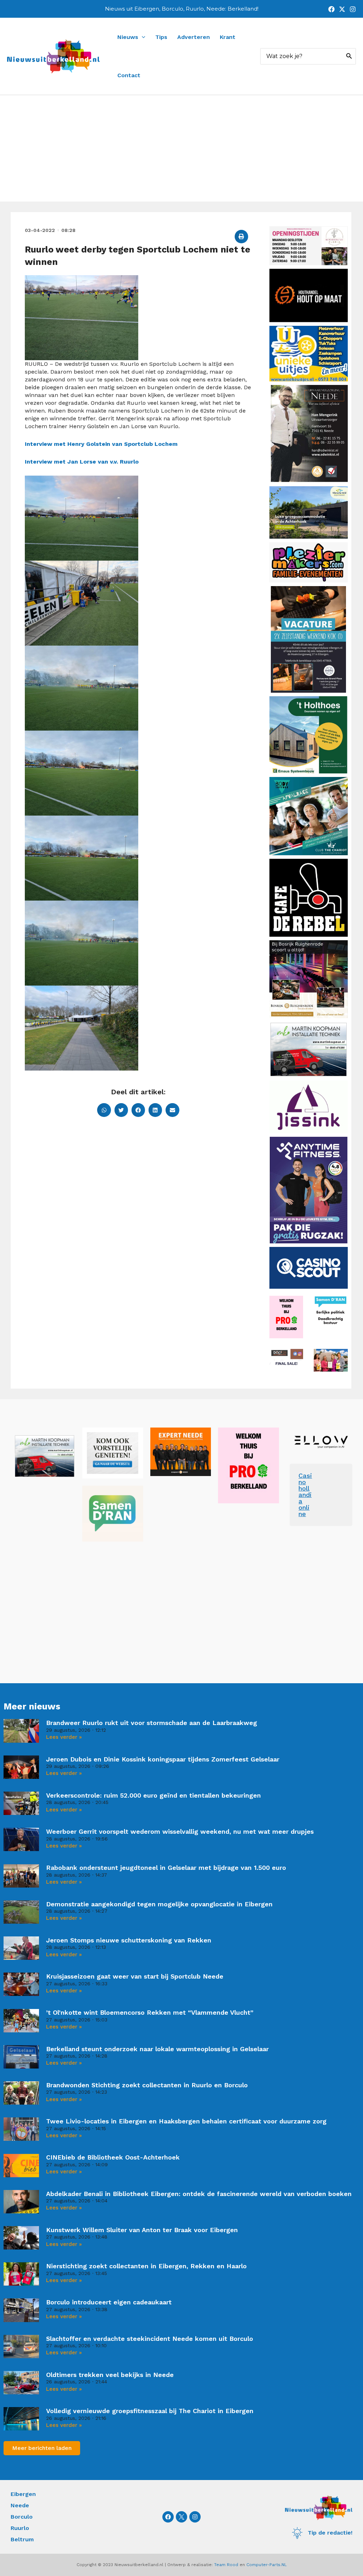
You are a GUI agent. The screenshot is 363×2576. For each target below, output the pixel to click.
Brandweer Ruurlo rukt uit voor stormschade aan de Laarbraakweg (152, 1723)
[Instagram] (353, 9)
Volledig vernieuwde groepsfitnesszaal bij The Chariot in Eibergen (150, 2411)
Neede (20, 2505)
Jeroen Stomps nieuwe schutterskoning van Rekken (129, 1940)
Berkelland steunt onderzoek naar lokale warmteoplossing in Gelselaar (157, 2049)
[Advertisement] (181, 148)
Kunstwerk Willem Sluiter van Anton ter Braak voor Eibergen (142, 2230)
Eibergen (23, 2494)
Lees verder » (64, 1737)
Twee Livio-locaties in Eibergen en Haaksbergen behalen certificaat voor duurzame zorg (186, 2121)
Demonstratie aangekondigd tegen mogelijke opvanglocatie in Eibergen (159, 1904)
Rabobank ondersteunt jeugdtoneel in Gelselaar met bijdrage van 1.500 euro (166, 1868)
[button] (241, 237)
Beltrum (22, 2539)
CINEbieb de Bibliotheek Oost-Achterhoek (113, 2157)
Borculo (22, 2517)
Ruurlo (20, 2528)
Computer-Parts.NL (267, 2565)
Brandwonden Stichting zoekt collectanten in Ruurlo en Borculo (147, 2085)
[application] (142, 37)
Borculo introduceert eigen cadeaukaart (109, 2302)
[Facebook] (331, 9)
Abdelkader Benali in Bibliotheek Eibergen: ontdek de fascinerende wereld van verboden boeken (199, 2194)
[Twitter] (342, 9)
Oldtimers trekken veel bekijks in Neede (110, 2375)
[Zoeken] (349, 56)
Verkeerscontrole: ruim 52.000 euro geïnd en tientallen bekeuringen (153, 1795)
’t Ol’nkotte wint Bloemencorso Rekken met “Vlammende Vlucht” (150, 2012)
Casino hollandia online (305, 1495)
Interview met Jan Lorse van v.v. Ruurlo (83, 462)
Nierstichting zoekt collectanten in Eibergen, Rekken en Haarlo (146, 2266)
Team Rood (226, 2565)
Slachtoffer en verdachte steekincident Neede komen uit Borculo (150, 2339)
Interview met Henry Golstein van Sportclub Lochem (101, 444)
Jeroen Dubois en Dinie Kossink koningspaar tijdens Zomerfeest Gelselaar (163, 1759)
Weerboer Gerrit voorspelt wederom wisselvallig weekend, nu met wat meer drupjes (180, 1831)
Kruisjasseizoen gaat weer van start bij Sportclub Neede (135, 1976)
